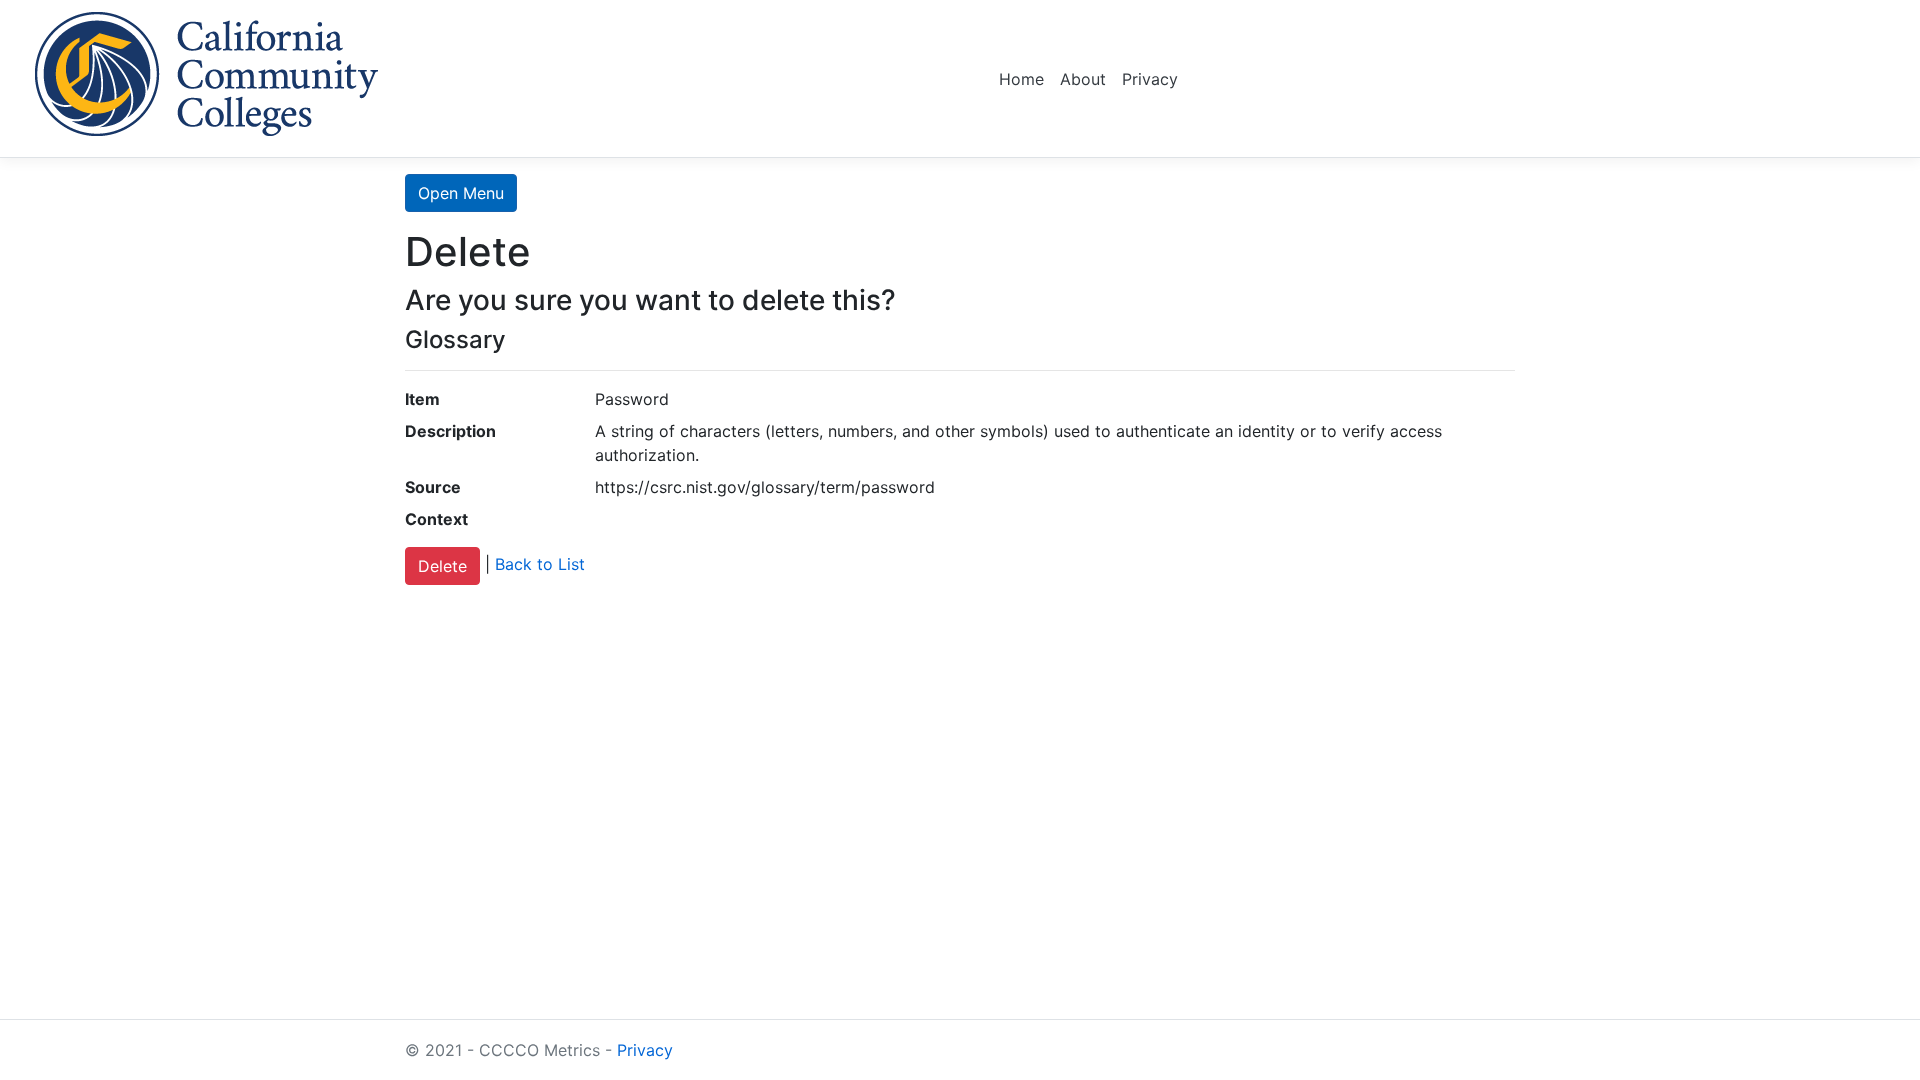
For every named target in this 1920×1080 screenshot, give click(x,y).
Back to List (540, 565)
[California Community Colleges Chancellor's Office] (207, 70)
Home (1021, 79)
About (1083, 79)
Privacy (1150, 79)
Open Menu (461, 193)
